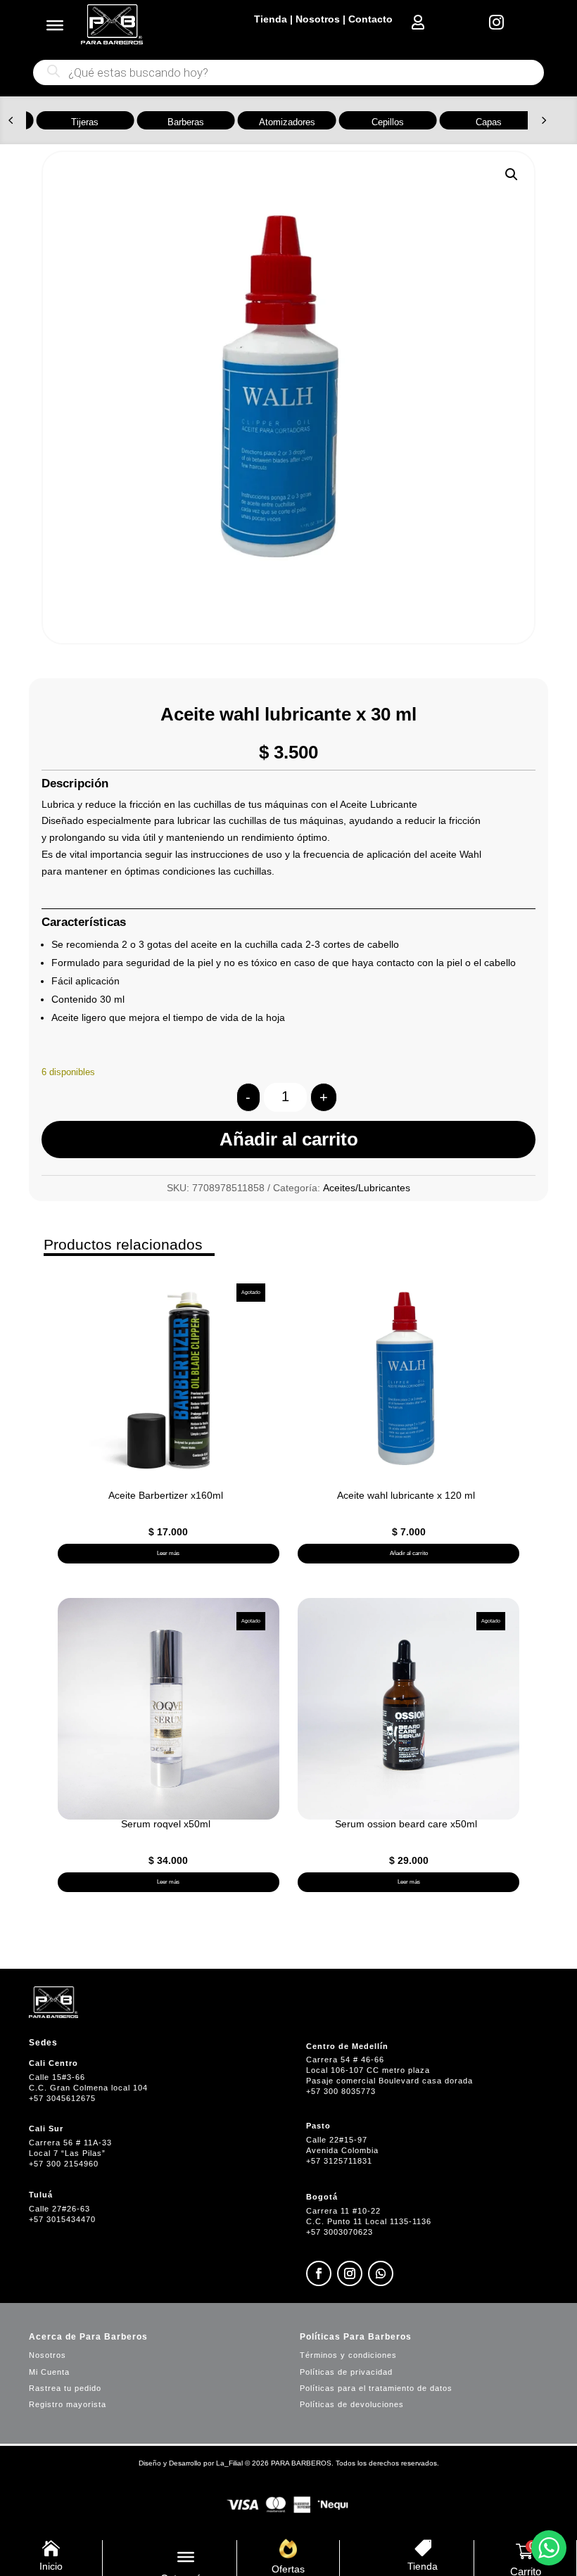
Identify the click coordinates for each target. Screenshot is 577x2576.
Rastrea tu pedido (65, 2388)
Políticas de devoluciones (352, 2404)
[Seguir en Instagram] (350, 2273)
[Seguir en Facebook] (319, 2273)
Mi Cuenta (49, 2372)
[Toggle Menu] (55, 25)
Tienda (271, 19)
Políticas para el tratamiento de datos (376, 2388)
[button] (11, 120)
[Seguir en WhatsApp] (381, 2273)
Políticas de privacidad (346, 2372)
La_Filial (229, 2463)
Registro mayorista (68, 2404)
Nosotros (318, 19)
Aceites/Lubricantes (367, 1188)
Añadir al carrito (289, 1139)
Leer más (168, 1553)
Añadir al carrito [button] (409, 1553)
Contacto (370, 19)
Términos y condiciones (348, 2355)
